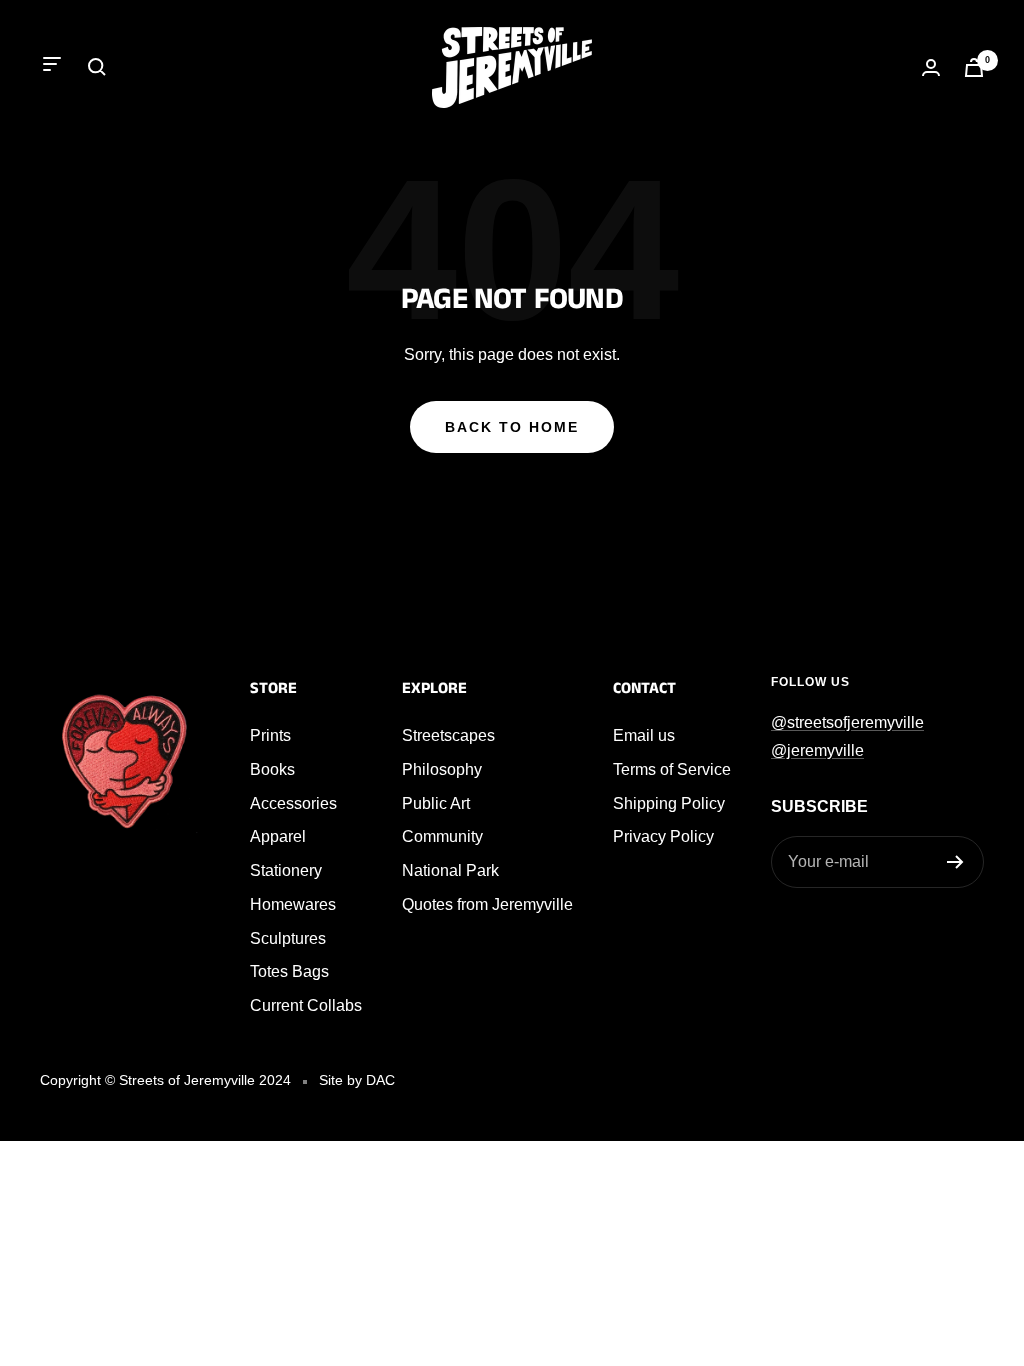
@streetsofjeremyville (847, 722)
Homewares (293, 904)
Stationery (286, 870)
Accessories (293, 803)
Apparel (278, 836)
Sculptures (288, 938)
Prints (270, 735)
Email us (644, 735)
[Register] (955, 862)
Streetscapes (448, 735)
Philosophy (442, 769)
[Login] (931, 67)
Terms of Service (672, 769)
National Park (450, 870)
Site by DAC (357, 1080)
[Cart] (974, 67)
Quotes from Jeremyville (487, 904)
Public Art (436, 803)
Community (442, 836)
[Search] (97, 67)
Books (272, 769)
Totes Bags (289, 971)
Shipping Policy (669, 803)
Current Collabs (306, 1005)
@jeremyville (817, 750)
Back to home (512, 427)
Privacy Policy (663, 836)
